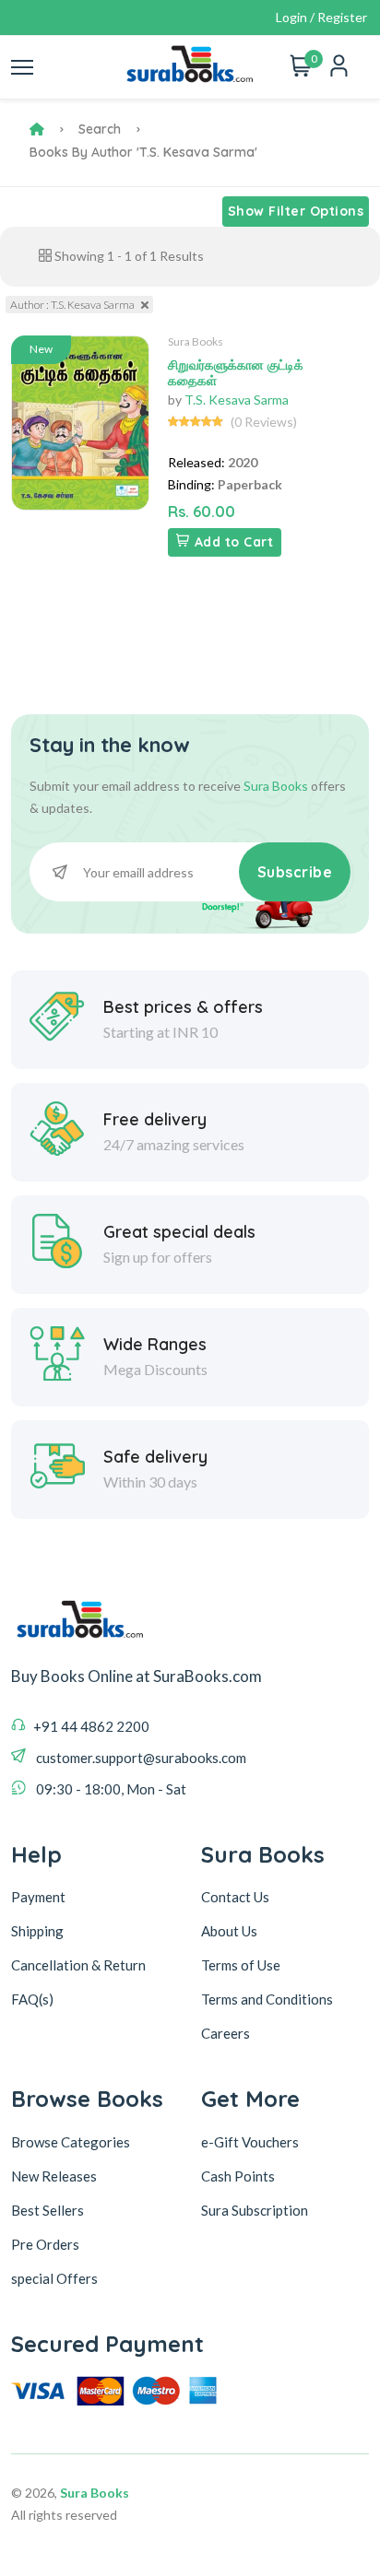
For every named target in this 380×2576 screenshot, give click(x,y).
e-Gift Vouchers (250, 2142)
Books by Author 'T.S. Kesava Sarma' (143, 152)
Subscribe (295, 872)
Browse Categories (71, 2142)
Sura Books (196, 341)
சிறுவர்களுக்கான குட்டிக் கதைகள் (236, 373)
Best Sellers (47, 2210)
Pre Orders (45, 2244)
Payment (38, 1897)
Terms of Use (241, 1965)
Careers (226, 2033)
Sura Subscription (255, 2210)
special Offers (54, 2278)
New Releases (54, 2176)
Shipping (37, 1931)
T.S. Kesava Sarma (237, 400)
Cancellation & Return (78, 1965)
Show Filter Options (296, 211)
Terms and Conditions (267, 1999)
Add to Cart (234, 542)
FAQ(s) (32, 1999)
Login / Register (321, 17)
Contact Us (235, 1897)
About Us (229, 1931)
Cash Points (238, 2176)
